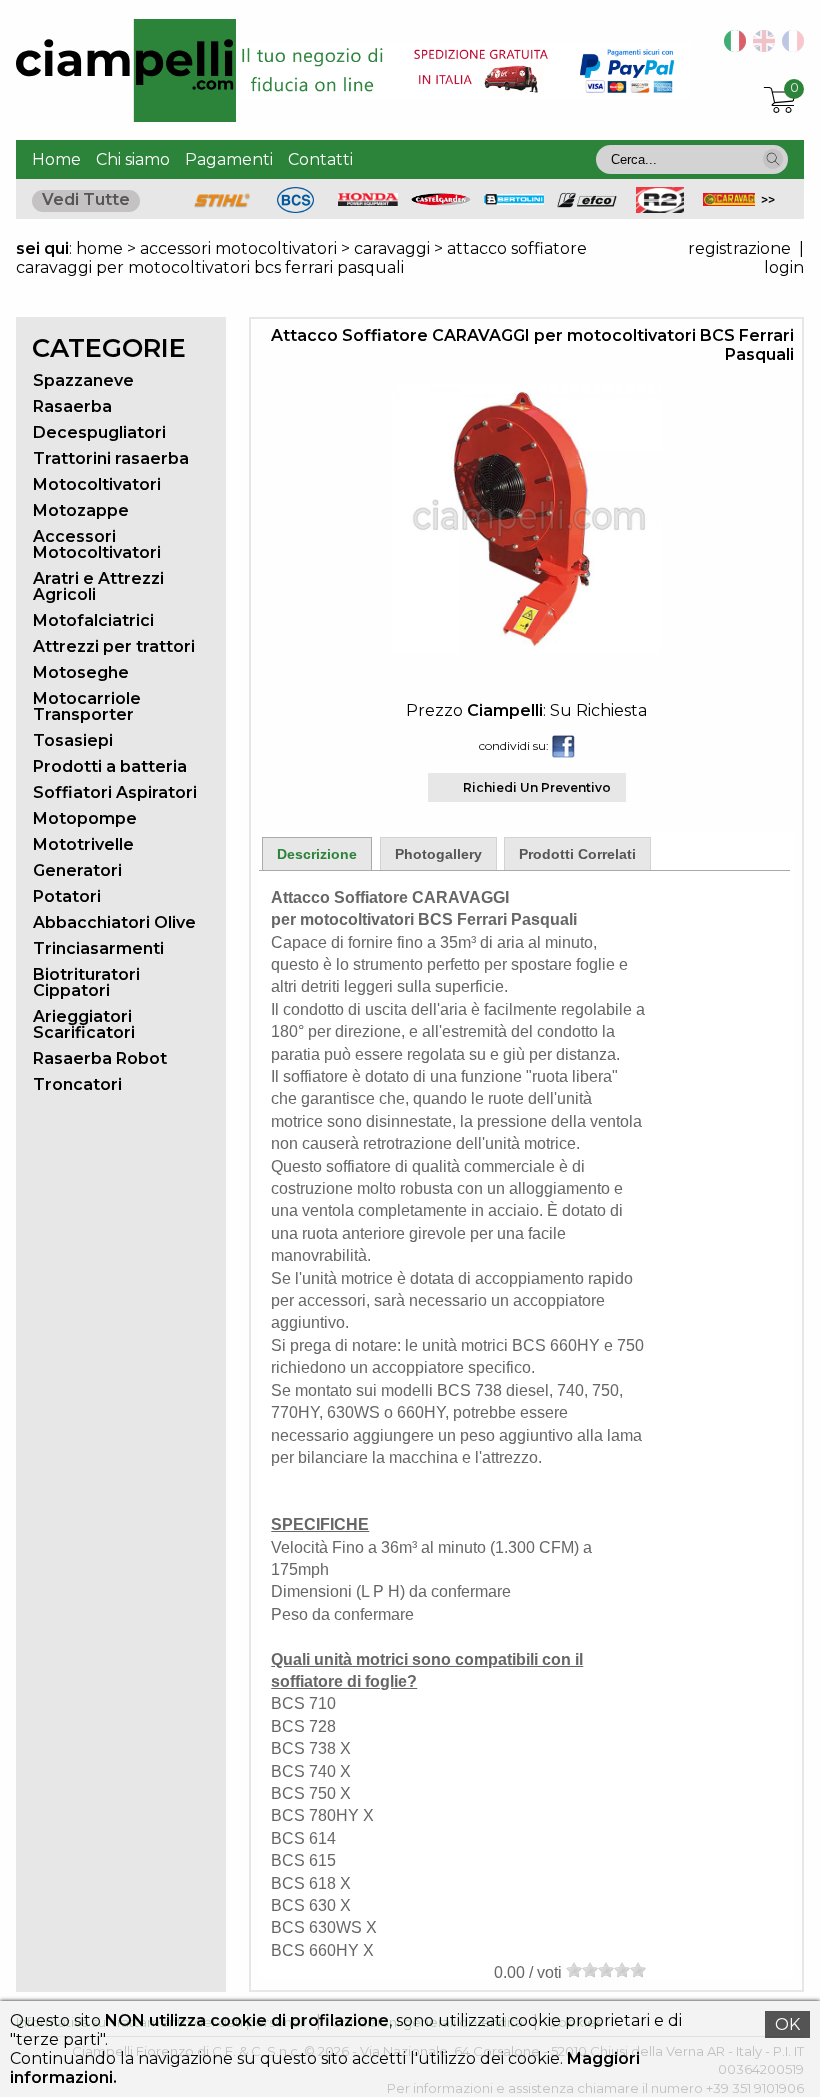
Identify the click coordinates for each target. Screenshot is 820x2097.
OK (787, 2024)
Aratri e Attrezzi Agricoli (98, 586)
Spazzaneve (83, 380)
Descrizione (317, 854)
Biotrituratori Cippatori (86, 982)
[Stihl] (222, 207)
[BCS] (295, 207)
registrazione (739, 248)
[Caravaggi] (733, 200)
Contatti (320, 159)
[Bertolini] (514, 199)
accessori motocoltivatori (238, 248)
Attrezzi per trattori (114, 646)
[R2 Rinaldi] (660, 207)
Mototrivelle (83, 844)
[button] (773, 159)
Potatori (67, 896)
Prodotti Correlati (577, 854)
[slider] (606, 1970)
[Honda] (368, 200)
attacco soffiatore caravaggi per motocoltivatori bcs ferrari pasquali (301, 258)
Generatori (77, 870)
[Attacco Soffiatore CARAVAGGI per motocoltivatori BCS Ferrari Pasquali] (527, 648)
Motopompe (85, 818)
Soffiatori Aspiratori (115, 792)
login (784, 267)
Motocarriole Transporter (87, 706)
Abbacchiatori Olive (114, 922)
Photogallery (438, 854)
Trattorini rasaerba (111, 458)
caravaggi (392, 248)
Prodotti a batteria (110, 766)
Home (56, 159)
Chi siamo (133, 159)
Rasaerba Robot (100, 1058)
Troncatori (77, 1084)
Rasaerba (72, 406)
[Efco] (587, 202)
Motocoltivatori (97, 484)
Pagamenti (229, 159)
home (99, 248)
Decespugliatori (99, 432)
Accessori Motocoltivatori (97, 544)
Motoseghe (81, 672)
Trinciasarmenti (98, 948)
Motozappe (81, 510)
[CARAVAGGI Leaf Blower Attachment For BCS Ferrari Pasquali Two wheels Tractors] (760, 46)
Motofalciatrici (93, 620)
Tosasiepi (73, 740)
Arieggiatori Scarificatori (84, 1024)
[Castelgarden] (441, 200)
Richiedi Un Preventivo (537, 787)
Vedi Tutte (86, 199)
